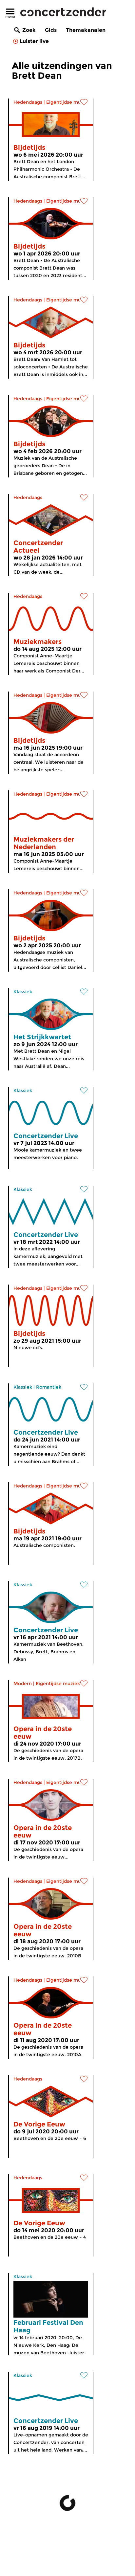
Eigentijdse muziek (68, 102)
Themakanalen (86, 30)
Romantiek (49, 1387)
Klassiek (23, 992)
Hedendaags (28, 102)
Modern (23, 1684)
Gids (51, 30)
